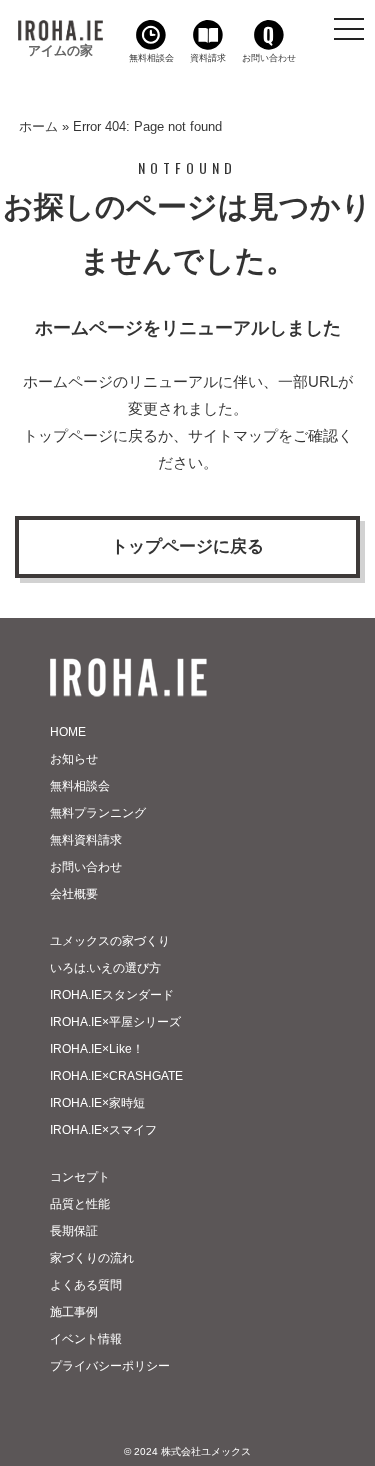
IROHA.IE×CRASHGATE (116, 1076)
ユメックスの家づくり (110, 941)
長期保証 (74, 1231)
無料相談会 (151, 58)
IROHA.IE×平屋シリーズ (115, 1022)
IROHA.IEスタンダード (112, 995)
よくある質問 (86, 1285)
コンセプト (80, 1177)
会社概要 (74, 894)
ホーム (38, 126)
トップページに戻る (187, 546)
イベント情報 (86, 1339)
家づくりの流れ (92, 1258)
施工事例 (74, 1312)
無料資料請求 (86, 840)
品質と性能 (80, 1204)
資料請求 (208, 58)
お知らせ (74, 759)
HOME (68, 732)
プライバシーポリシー (110, 1366)
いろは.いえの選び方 (105, 968)
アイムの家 (60, 50)
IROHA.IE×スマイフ (103, 1130)
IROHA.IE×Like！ (97, 1049)
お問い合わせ (269, 58)
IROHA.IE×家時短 (97, 1103)
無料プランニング (98, 813)
